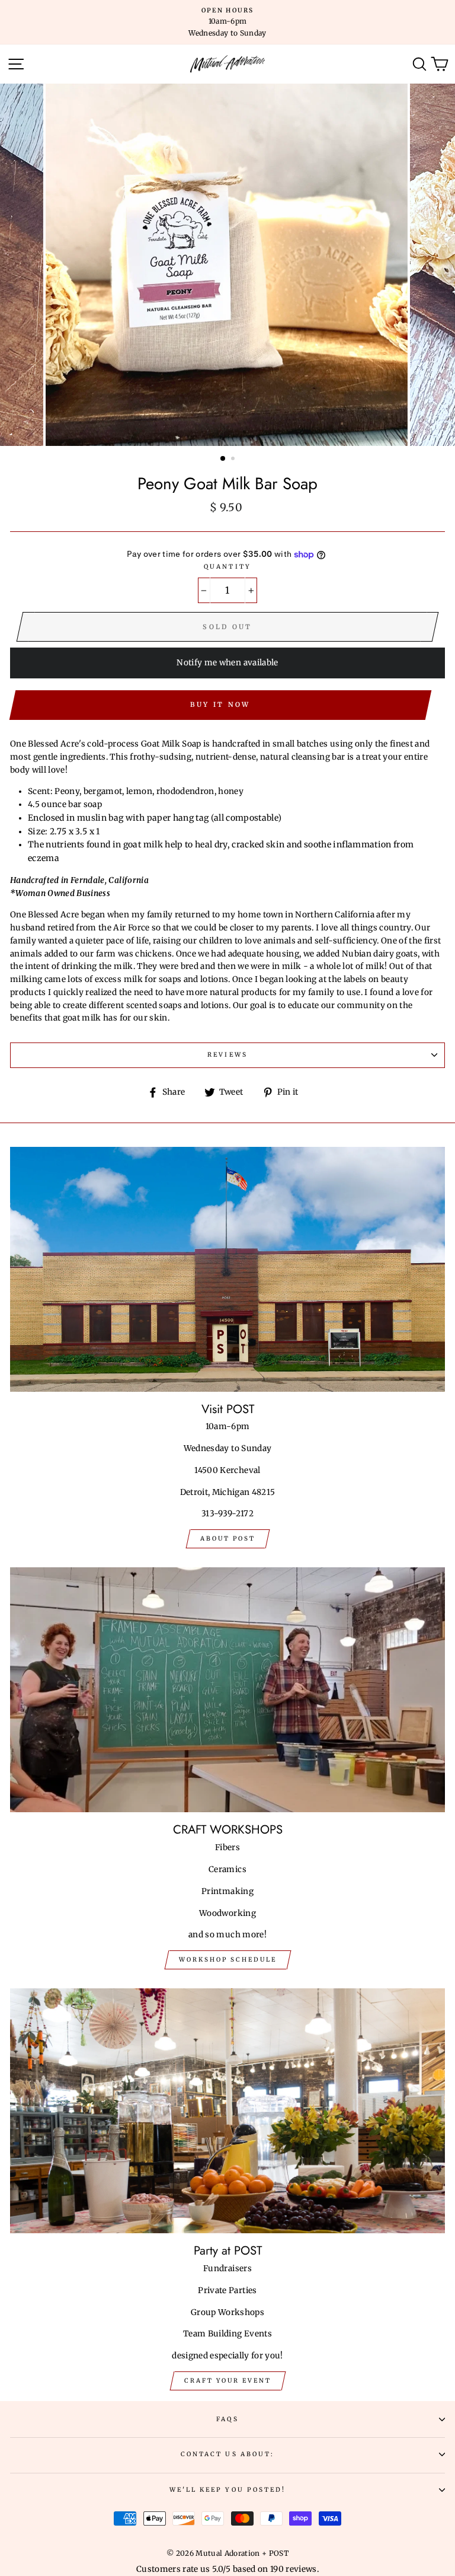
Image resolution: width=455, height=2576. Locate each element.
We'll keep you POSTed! (227, 2490)
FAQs (227, 2419)
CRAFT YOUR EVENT (228, 2381)
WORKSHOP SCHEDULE (228, 1960)
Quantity (227, 567)
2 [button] (234, 460)
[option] (227, 22)
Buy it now (220, 704)
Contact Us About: (227, 2454)
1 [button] (223, 459)
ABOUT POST (228, 1539)
